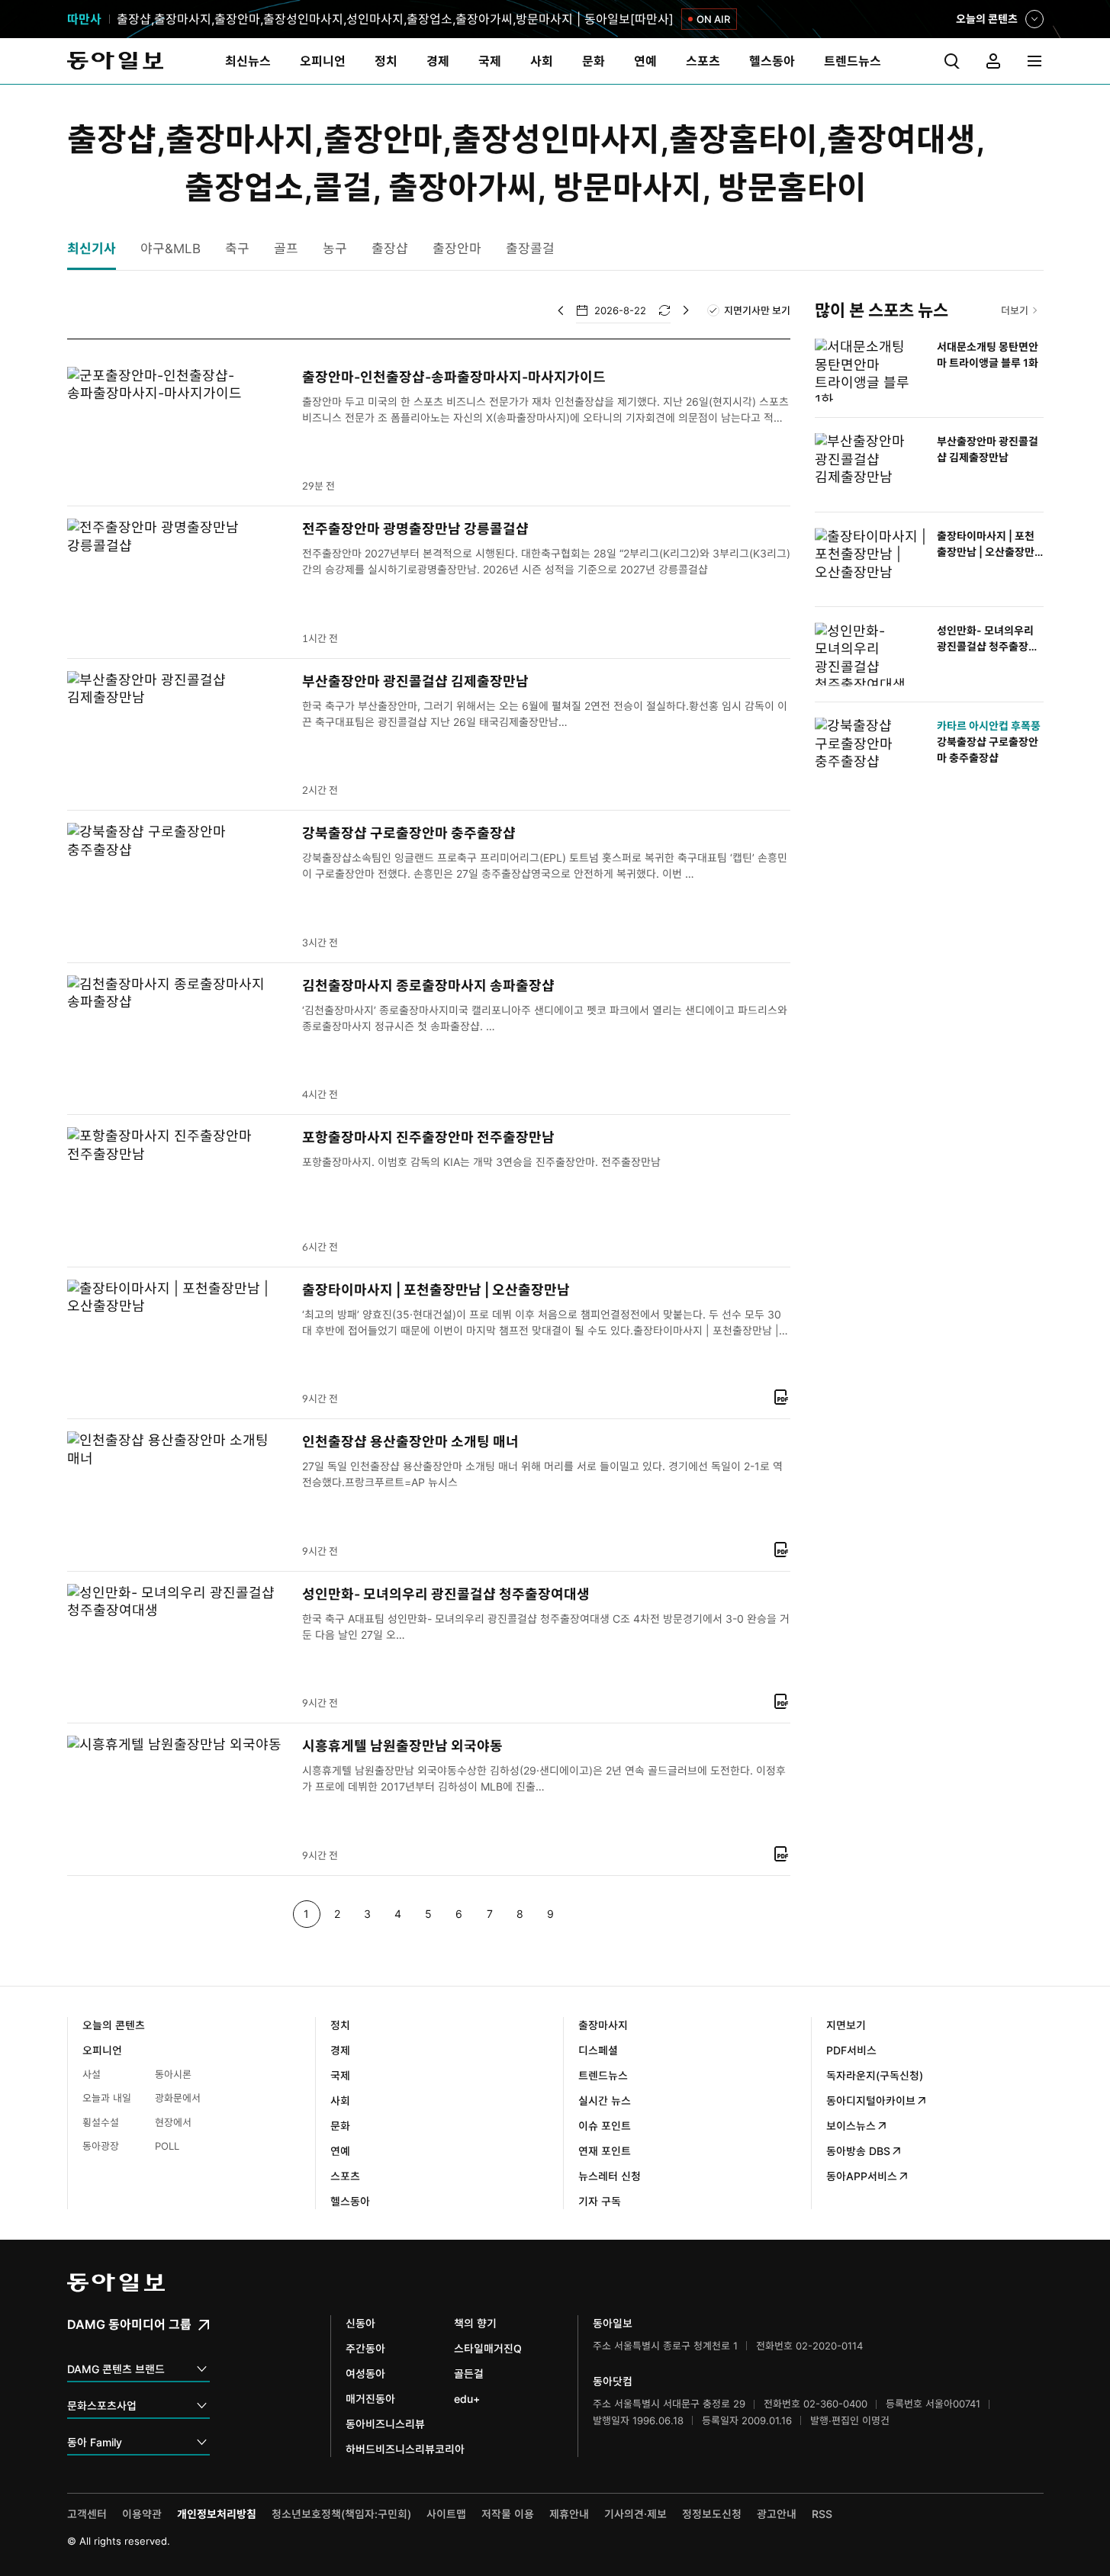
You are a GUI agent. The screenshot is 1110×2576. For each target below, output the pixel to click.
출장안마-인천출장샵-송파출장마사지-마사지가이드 (454, 377)
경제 (340, 2050)
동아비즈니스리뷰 (385, 2424)
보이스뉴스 (851, 2126)
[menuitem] (248, 61)
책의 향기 (475, 2323)
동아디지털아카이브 (871, 2101)
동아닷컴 (613, 2381)
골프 (286, 249)
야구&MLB (171, 249)
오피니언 (102, 2050)
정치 (340, 2025)
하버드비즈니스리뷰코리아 (405, 2449)
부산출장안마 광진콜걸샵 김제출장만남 (415, 681)
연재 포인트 (605, 2151)
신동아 (360, 2323)
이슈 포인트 (605, 2126)
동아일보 (115, 61)
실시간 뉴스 (605, 2101)
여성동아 (365, 2374)
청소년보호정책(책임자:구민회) (341, 2514)
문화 (340, 2126)
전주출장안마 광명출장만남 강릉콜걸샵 (415, 529)
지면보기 (846, 2025)
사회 (340, 2101)
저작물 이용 (508, 2514)
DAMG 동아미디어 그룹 (131, 2324)
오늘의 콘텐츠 (987, 20)
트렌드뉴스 (603, 2075)
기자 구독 (600, 2201)
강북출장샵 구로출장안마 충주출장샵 (409, 833)
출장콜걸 (530, 249)
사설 (92, 2074)
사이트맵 (446, 2514)
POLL (167, 2146)
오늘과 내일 (107, 2098)
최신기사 (92, 249)
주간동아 (365, 2348)
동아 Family (95, 2442)
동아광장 (101, 2146)
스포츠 (345, 2176)
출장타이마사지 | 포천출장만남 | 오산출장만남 (436, 1290)
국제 (340, 2075)
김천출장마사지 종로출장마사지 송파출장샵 (428, 986)
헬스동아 (350, 2201)
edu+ (467, 2399)
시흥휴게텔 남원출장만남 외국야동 (402, 1746)
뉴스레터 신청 (610, 2176)
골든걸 (469, 2374)
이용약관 (142, 2514)
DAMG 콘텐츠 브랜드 (116, 2369)
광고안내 (777, 2514)
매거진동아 (370, 2399)
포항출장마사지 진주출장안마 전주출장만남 (428, 1137)
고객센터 (87, 2514)
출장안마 (457, 249)
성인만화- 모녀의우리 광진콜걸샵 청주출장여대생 (446, 1594)
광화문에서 (178, 2098)
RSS (822, 2514)
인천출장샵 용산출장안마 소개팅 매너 (410, 1442)
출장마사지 (603, 2025)
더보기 (1015, 310)
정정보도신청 (712, 2514)
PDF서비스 (851, 2050)
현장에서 (173, 2122)
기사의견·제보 (635, 2514)
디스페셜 (598, 2050)
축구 (237, 249)
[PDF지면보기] (781, 1397)
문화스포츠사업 (102, 2406)
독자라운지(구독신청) (875, 2075)
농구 (335, 249)
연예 (340, 2151)
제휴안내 (569, 2514)
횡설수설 (101, 2122)
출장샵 (390, 249)
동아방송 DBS (858, 2151)
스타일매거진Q (488, 2348)
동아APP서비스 (862, 2176)
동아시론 (173, 2074)
